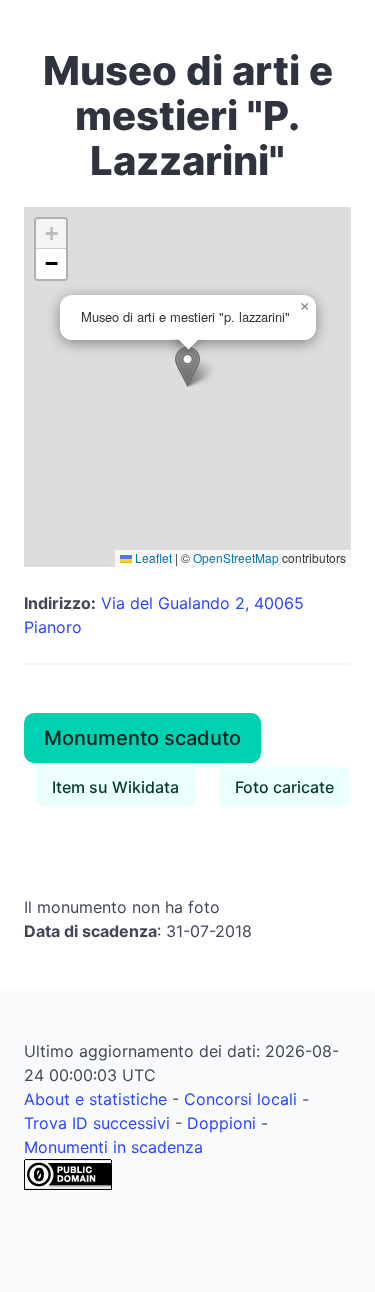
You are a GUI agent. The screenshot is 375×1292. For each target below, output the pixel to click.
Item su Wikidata (115, 787)
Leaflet (152, 557)
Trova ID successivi (97, 1123)
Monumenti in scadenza (113, 1147)
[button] (187, 366)
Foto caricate (284, 787)
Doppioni (221, 1123)
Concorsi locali (240, 1099)
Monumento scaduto (142, 738)
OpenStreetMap (236, 557)
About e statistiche (95, 1099)
